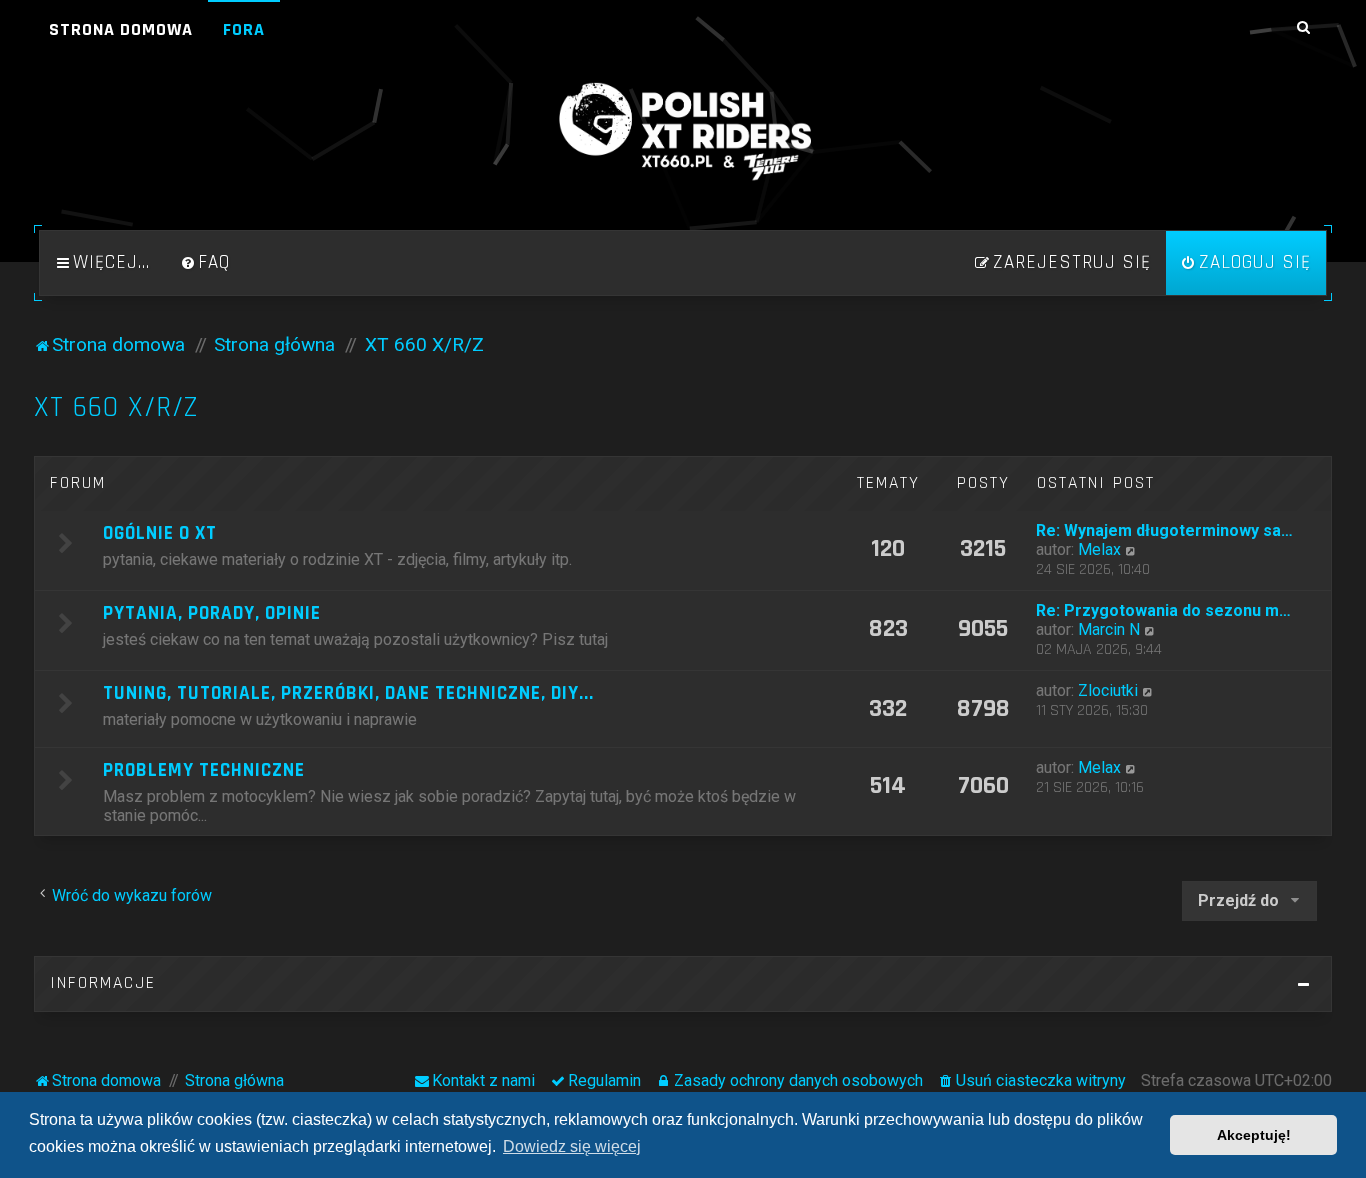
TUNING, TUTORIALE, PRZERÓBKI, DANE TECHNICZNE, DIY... (348, 693)
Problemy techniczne (204, 770)
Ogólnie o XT (160, 533)
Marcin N (1109, 629)
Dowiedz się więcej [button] (572, 1146)
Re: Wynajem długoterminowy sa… (1164, 530)
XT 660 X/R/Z (116, 407)
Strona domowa (121, 29)
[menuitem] (205, 263)
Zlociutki (1108, 690)
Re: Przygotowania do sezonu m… (1163, 610)
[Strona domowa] (683, 132)
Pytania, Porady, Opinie (212, 613)
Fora (244, 29)
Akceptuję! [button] (1254, 1135)
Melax (1099, 549)
